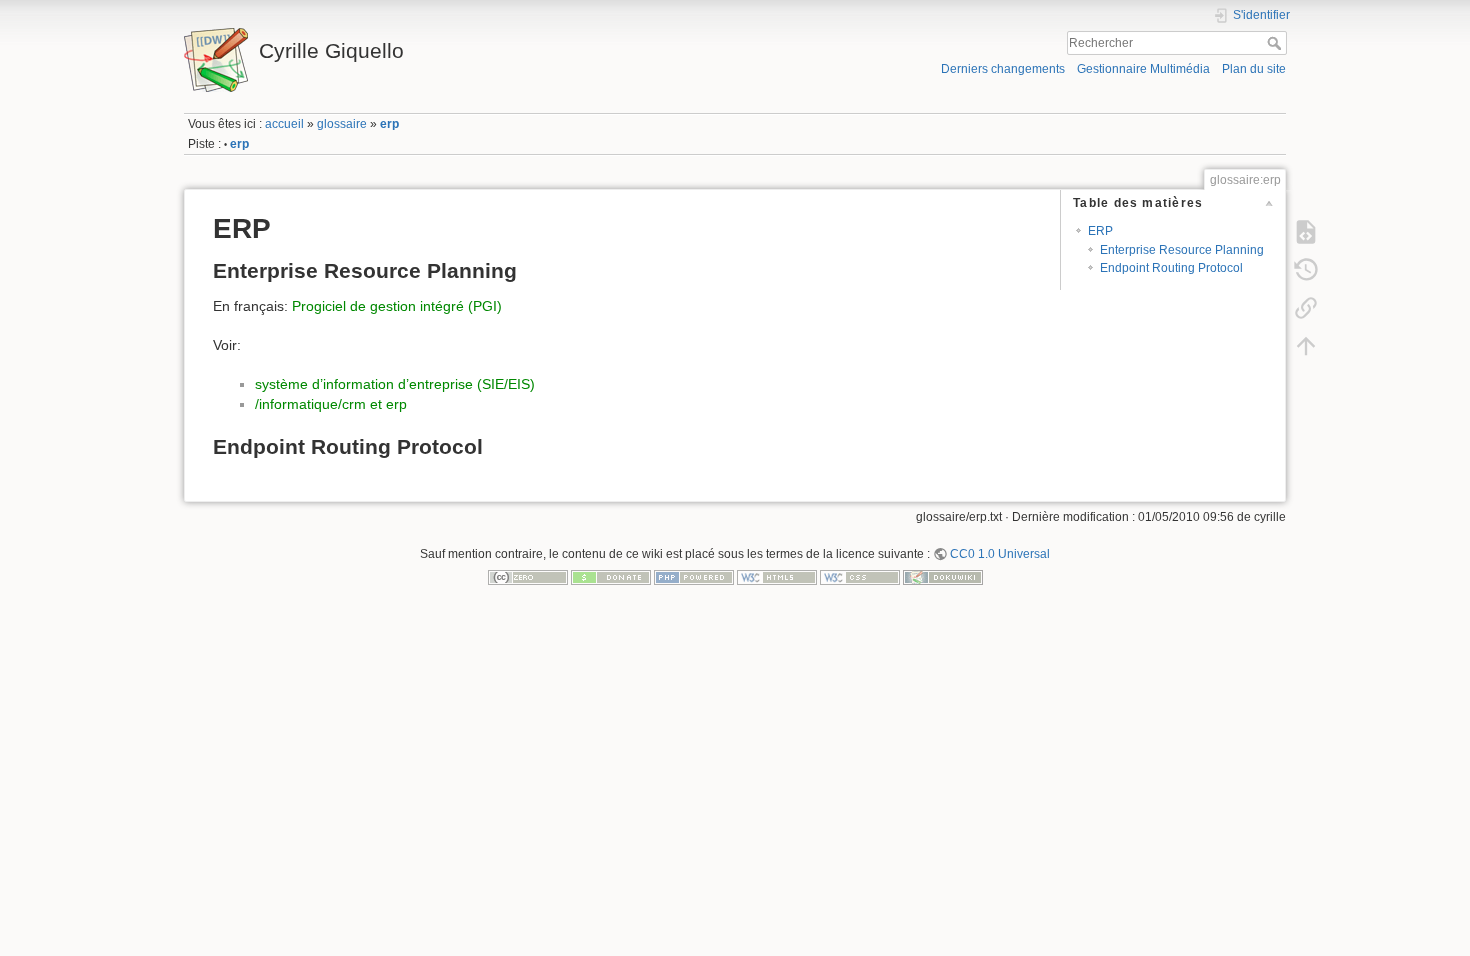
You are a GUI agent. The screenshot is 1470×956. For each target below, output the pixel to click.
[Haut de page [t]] (1306, 345)
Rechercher (1276, 43)
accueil (284, 124)
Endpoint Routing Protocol (1171, 268)
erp (389, 124)
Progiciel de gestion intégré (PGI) (397, 306)
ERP (1100, 231)
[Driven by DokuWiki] (943, 577)
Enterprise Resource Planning (1182, 250)
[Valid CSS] (860, 577)
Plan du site (1254, 69)
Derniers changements (1003, 69)
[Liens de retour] (1306, 307)
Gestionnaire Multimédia (1143, 69)
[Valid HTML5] (777, 577)
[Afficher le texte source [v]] (1306, 231)
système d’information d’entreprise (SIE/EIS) (395, 384)
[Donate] (611, 577)
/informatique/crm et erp (331, 404)
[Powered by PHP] (694, 577)
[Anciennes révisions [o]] (1306, 269)
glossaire (342, 124)
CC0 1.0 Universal (1000, 554)
